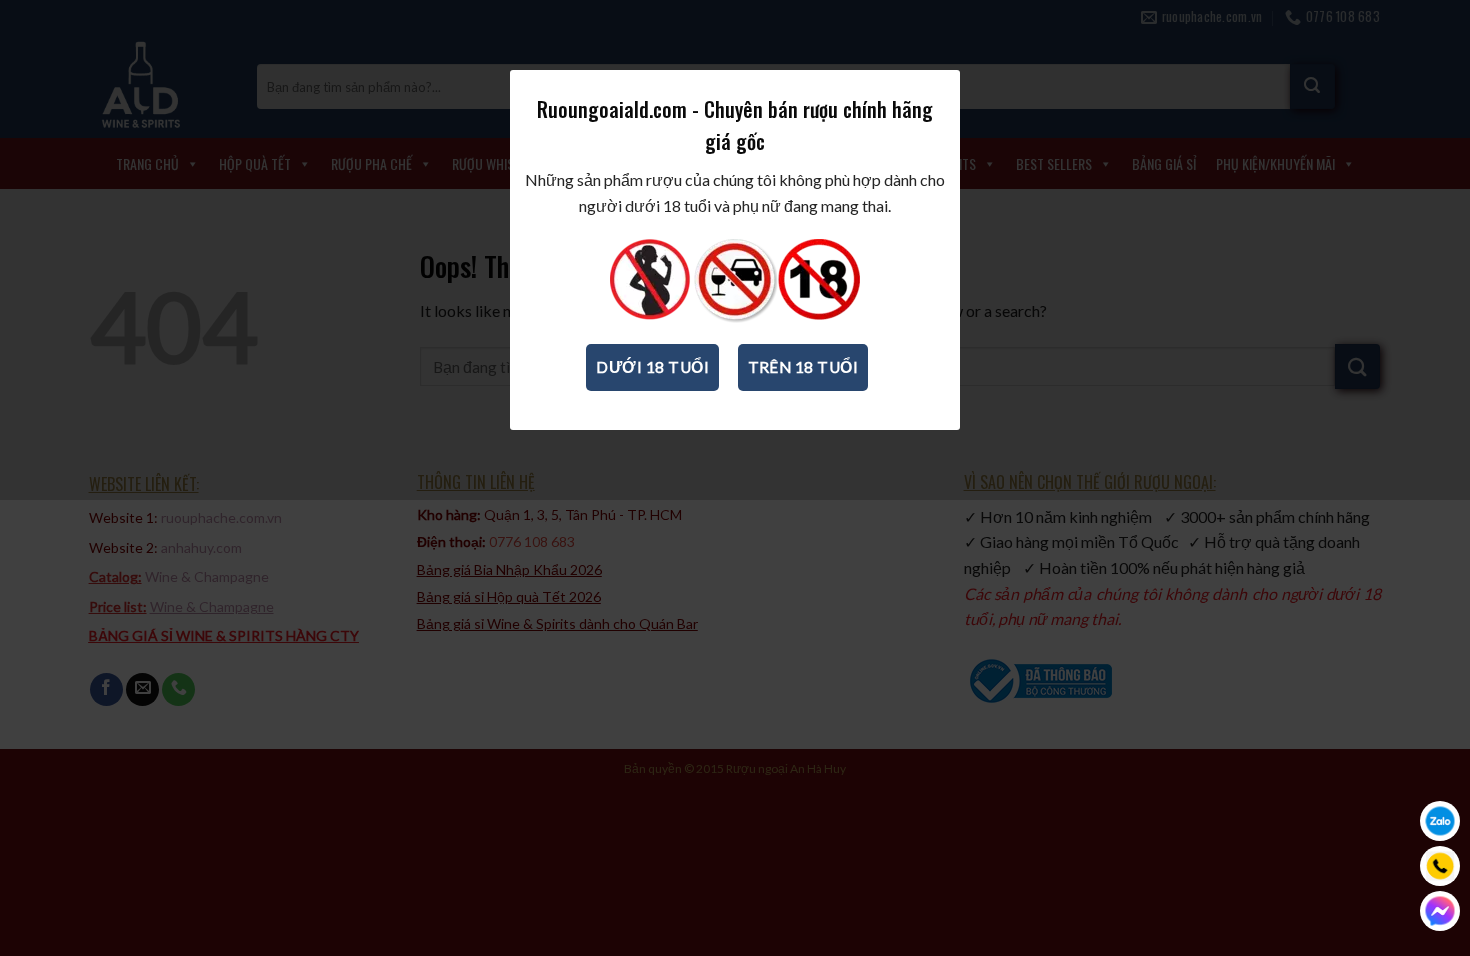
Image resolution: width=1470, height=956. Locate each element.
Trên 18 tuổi (803, 367)
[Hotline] (1440, 866)
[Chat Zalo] (1440, 821)
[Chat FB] (1440, 911)
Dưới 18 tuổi (652, 367)
